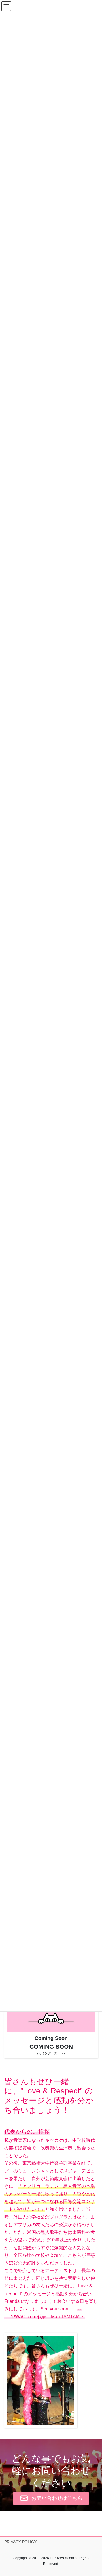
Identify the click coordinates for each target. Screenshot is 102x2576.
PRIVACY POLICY (20, 2542)
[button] (51, 2498)
